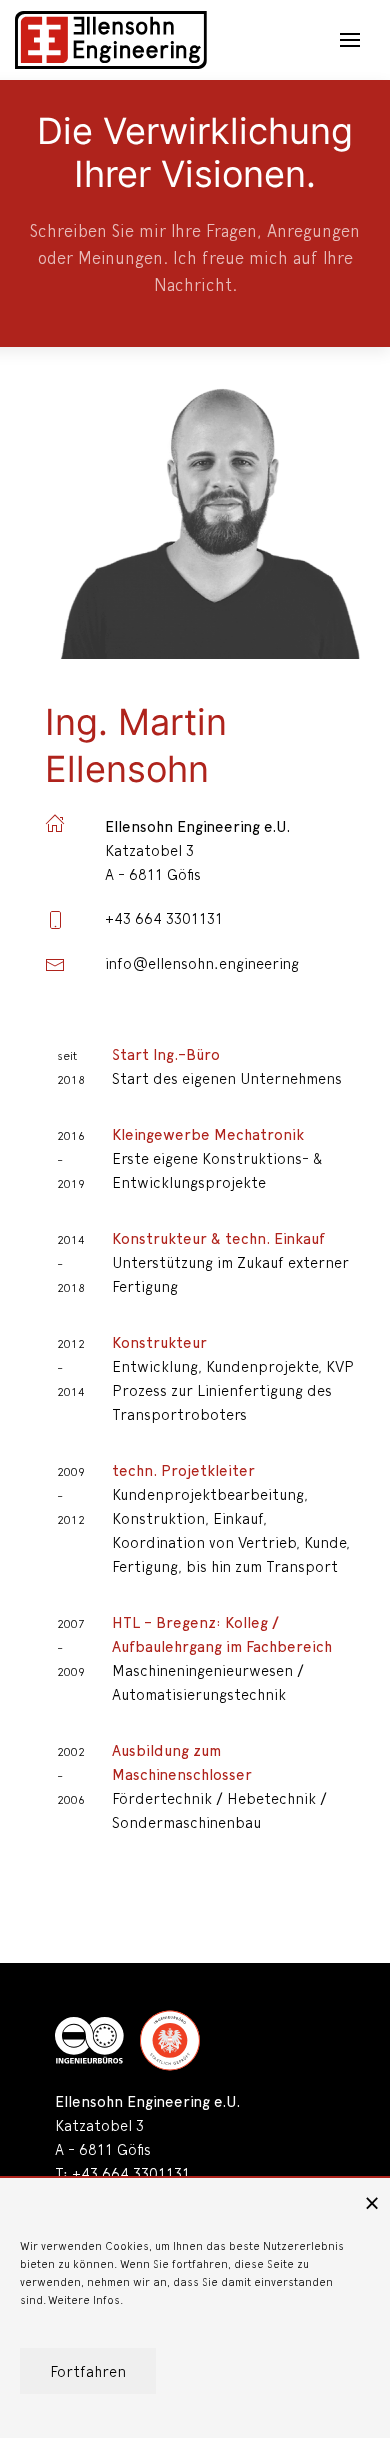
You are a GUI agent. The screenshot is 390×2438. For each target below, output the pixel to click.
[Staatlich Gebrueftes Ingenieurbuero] (170, 2040)
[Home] (111, 40)
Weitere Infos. (85, 2298)
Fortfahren (88, 2370)
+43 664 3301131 (131, 2172)
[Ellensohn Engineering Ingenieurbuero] (90, 2040)
